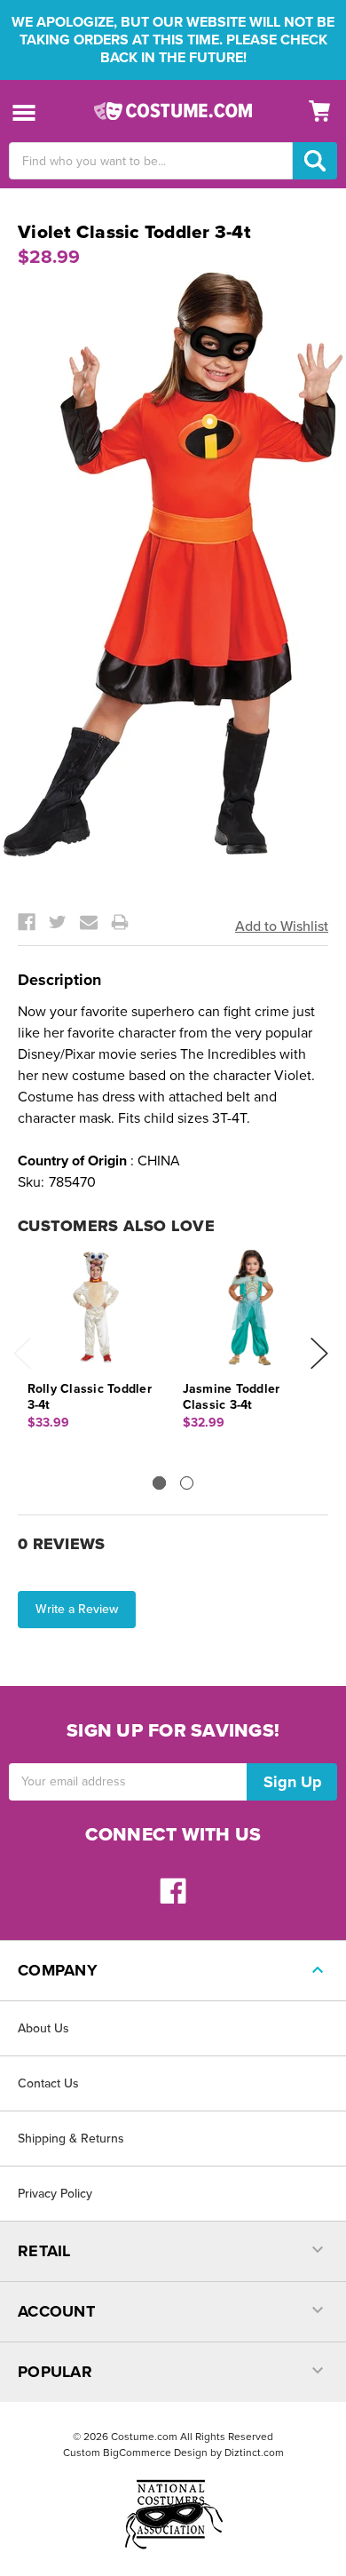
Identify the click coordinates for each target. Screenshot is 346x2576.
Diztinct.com (254, 2453)
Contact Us (48, 2083)
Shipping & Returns (71, 2139)
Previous (22, 1353)
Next (319, 1353)
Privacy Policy (55, 2194)
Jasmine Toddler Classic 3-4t (232, 1397)
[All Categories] (24, 111)
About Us (43, 2028)
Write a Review (77, 1609)
